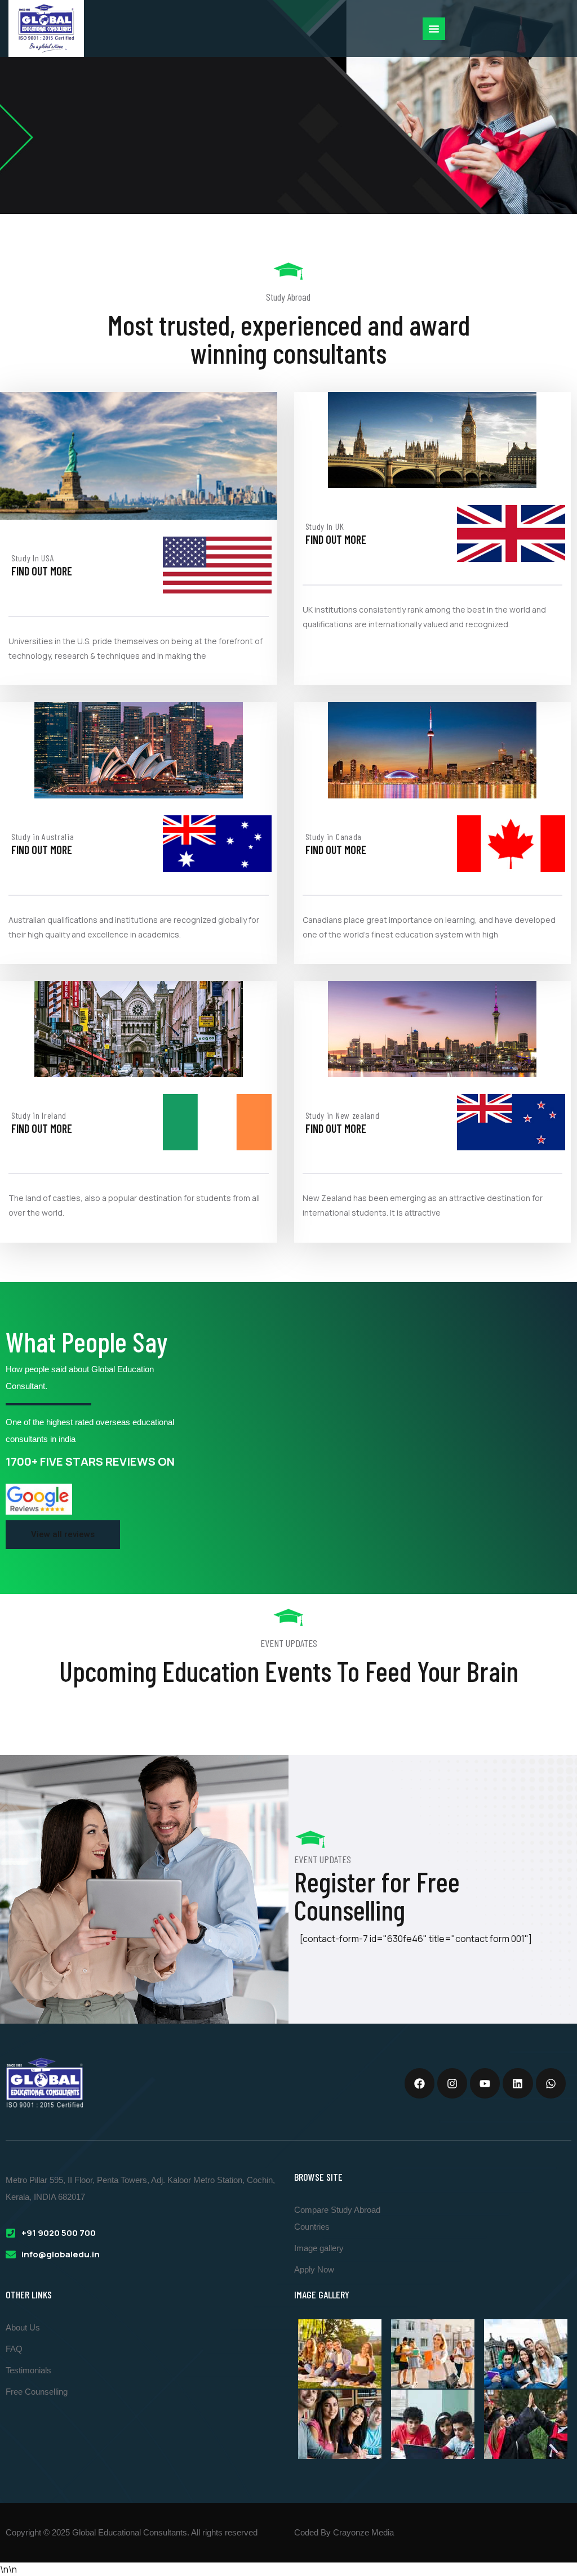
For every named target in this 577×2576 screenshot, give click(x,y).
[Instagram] (452, 2083)
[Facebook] (420, 2083)
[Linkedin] (518, 2083)
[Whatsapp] (551, 2083)
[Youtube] (485, 2083)
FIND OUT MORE (42, 571)
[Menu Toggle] (434, 29)
